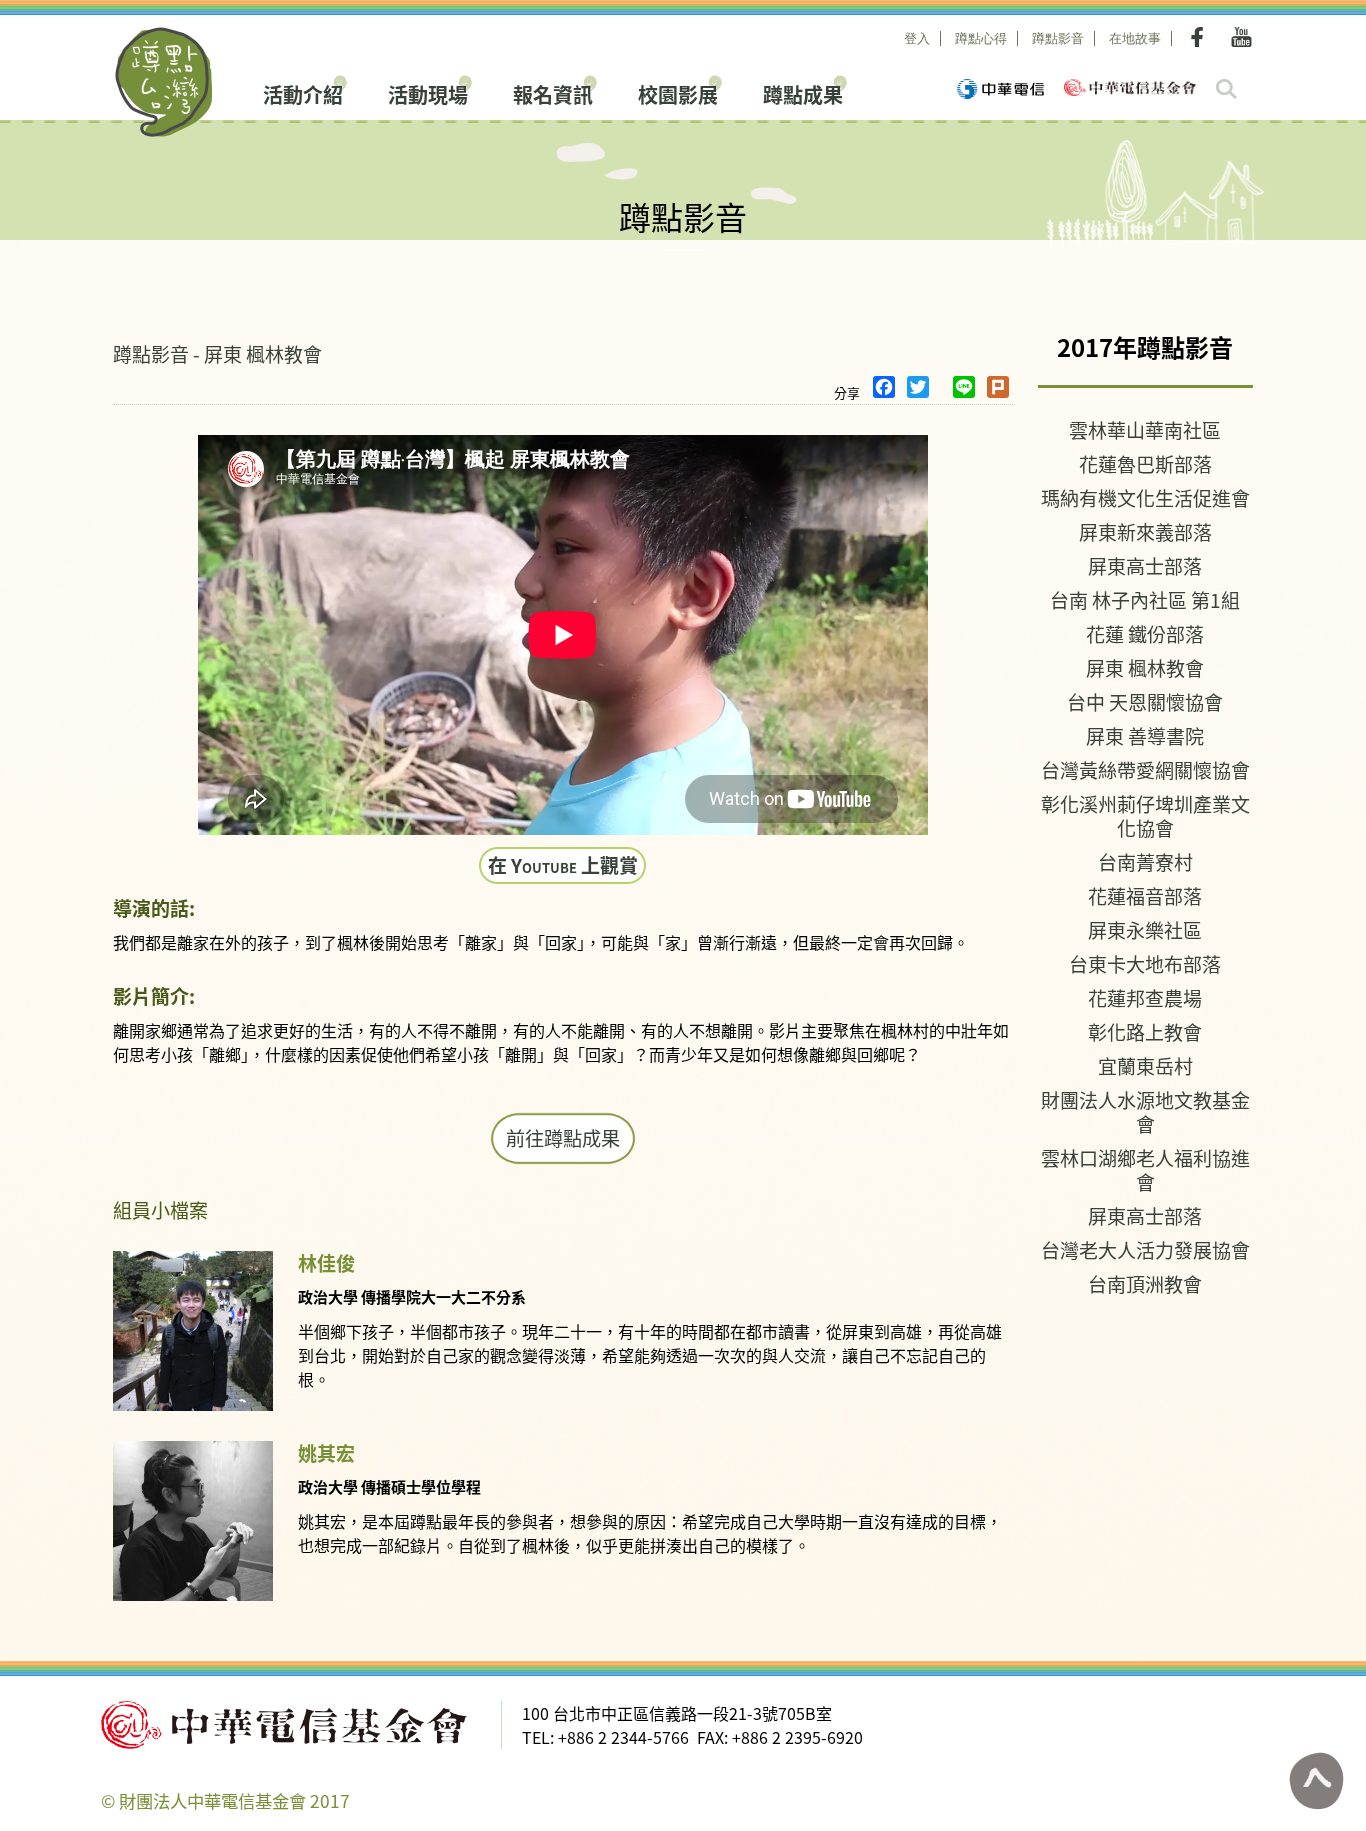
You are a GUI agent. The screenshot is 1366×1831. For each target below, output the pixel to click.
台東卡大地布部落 (1145, 963)
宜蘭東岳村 (1145, 1065)
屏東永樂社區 (1145, 929)
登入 (917, 38)
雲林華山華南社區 (1145, 429)
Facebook (1201, 37)
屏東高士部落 (1145, 565)
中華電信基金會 (1130, 87)
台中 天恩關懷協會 (1145, 701)
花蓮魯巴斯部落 (1145, 463)
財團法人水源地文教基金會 (1145, 1111)
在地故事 (1135, 38)
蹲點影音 (1058, 38)
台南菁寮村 (1145, 861)
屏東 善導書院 (1145, 735)
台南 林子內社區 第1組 (1145, 599)
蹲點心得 (981, 38)
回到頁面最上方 (1316, 1781)
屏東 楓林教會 (1145, 667)
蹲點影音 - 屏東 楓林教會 (217, 353)
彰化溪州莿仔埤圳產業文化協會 (1145, 815)
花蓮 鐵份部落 (1145, 633)
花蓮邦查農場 (1145, 997)
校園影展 (678, 92)
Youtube (1241, 37)
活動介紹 (303, 92)
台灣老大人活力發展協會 (1145, 1249)
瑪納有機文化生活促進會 (1145, 497)
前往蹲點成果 (563, 1138)
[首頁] (164, 82)
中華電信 (1000, 89)
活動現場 (428, 92)
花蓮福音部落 (1145, 895)
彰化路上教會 (1145, 1031)
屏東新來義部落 (1145, 531)
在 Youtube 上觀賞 (563, 864)
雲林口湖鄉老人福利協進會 (1145, 1169)
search (1226, 89)
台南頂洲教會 (1145, 1283)
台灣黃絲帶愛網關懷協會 (1145, 769)
